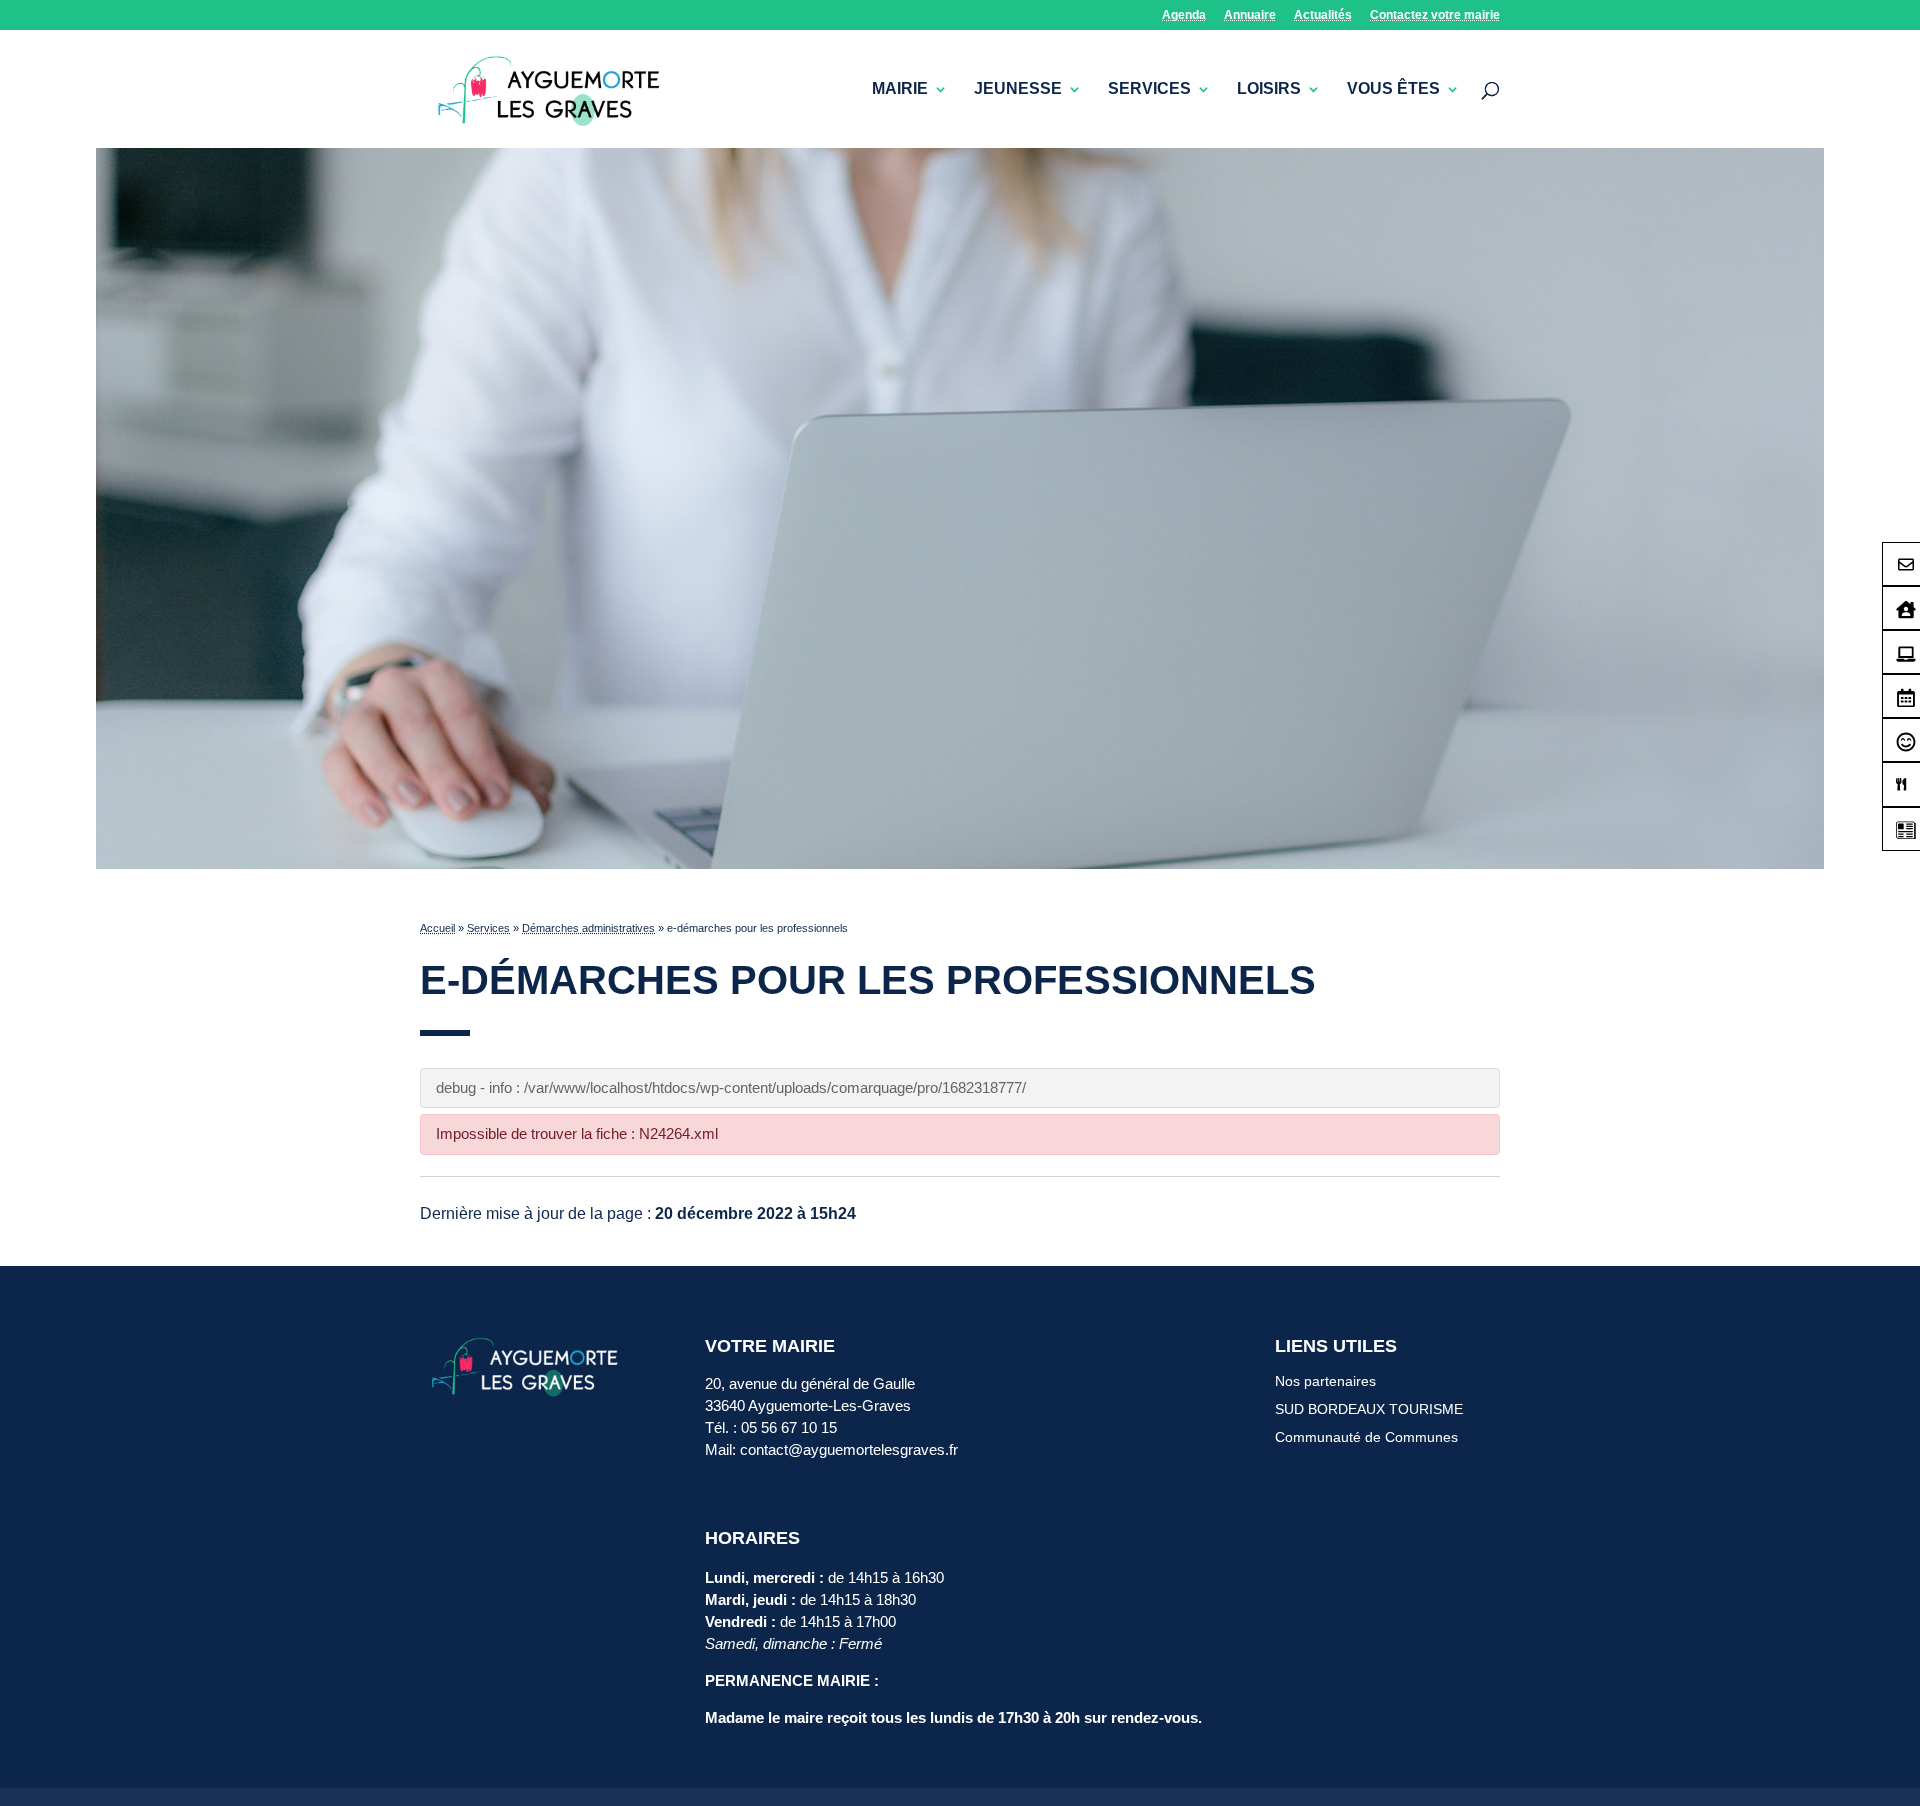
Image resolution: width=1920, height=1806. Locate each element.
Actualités (1323, 15)
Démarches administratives (588, 928)
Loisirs (1269, 89)
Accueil (437, 928)
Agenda (1184, 15)
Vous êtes (1393, 89)
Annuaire (1250, 15)
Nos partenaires (1325, 1381)
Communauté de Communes (1366, 1437)
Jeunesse (1018, 89)
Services (1149, 89)
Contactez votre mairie (1435, 15)
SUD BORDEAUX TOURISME (1369, 1409)
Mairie (900, 89)
